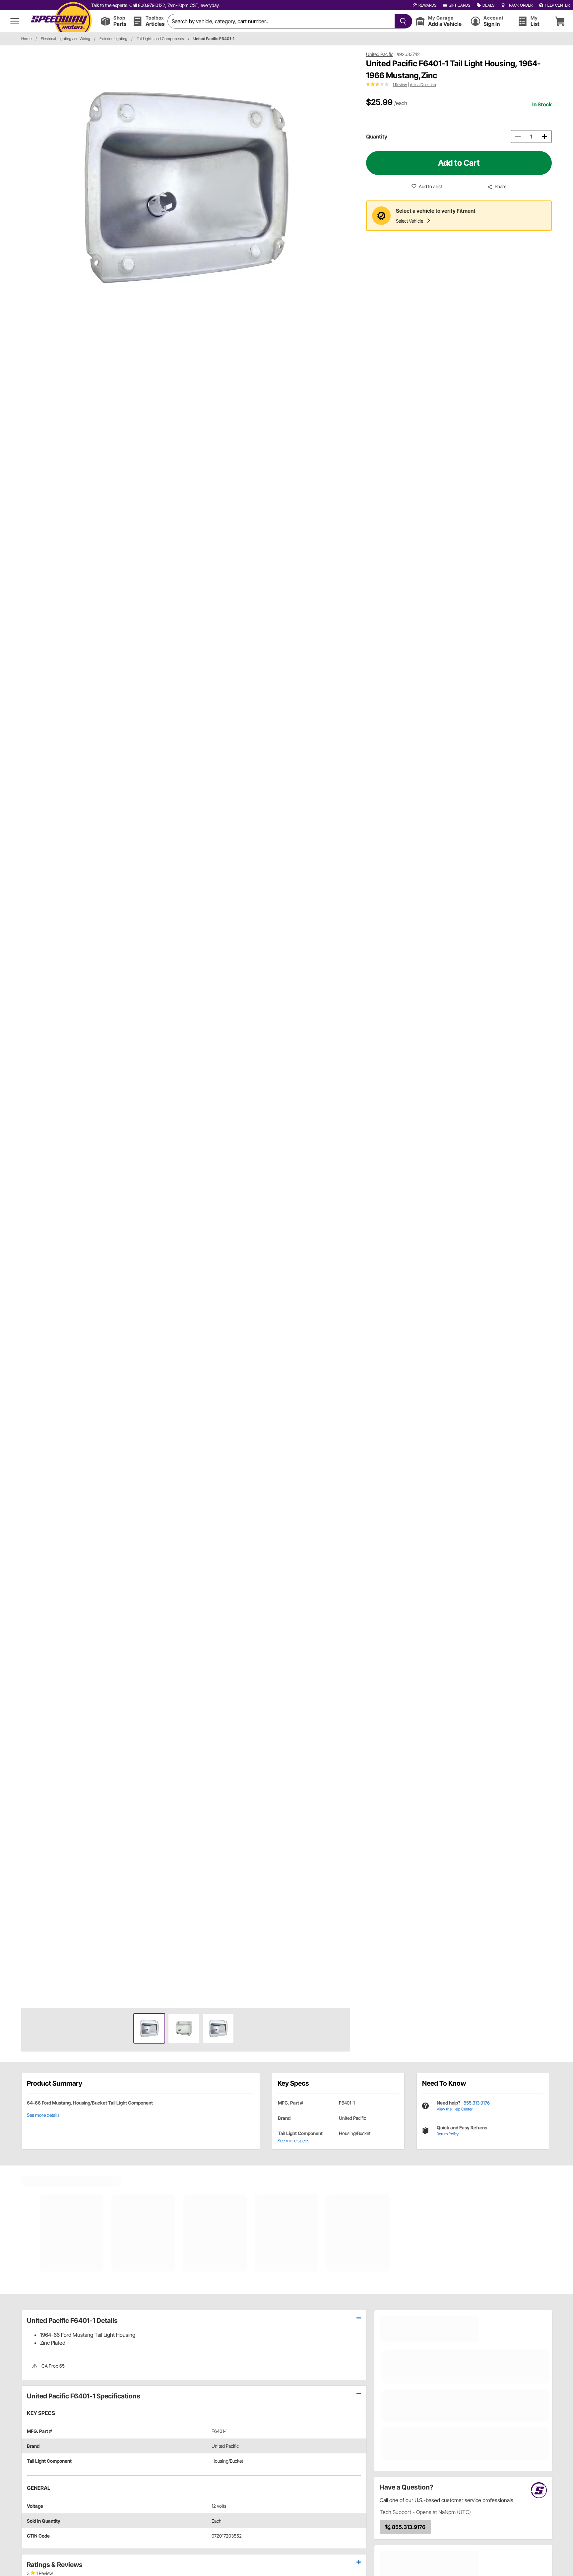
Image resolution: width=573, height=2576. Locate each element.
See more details (43, 2115)
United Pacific (380, 54)
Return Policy (448, 2134)
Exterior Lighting (113, 39)
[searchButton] (402, 21)
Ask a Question (423, 85)
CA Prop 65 (53, 2366)
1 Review (400, 85)
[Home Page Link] (61, 21)
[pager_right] (344, 1026)
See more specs (293, 2140)
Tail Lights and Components (160, 39)
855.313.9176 (477, 2103)
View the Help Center (455, 2109)
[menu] (15, 21)
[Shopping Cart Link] (560, 21)
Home (26, 39)
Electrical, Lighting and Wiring (65, 39)
